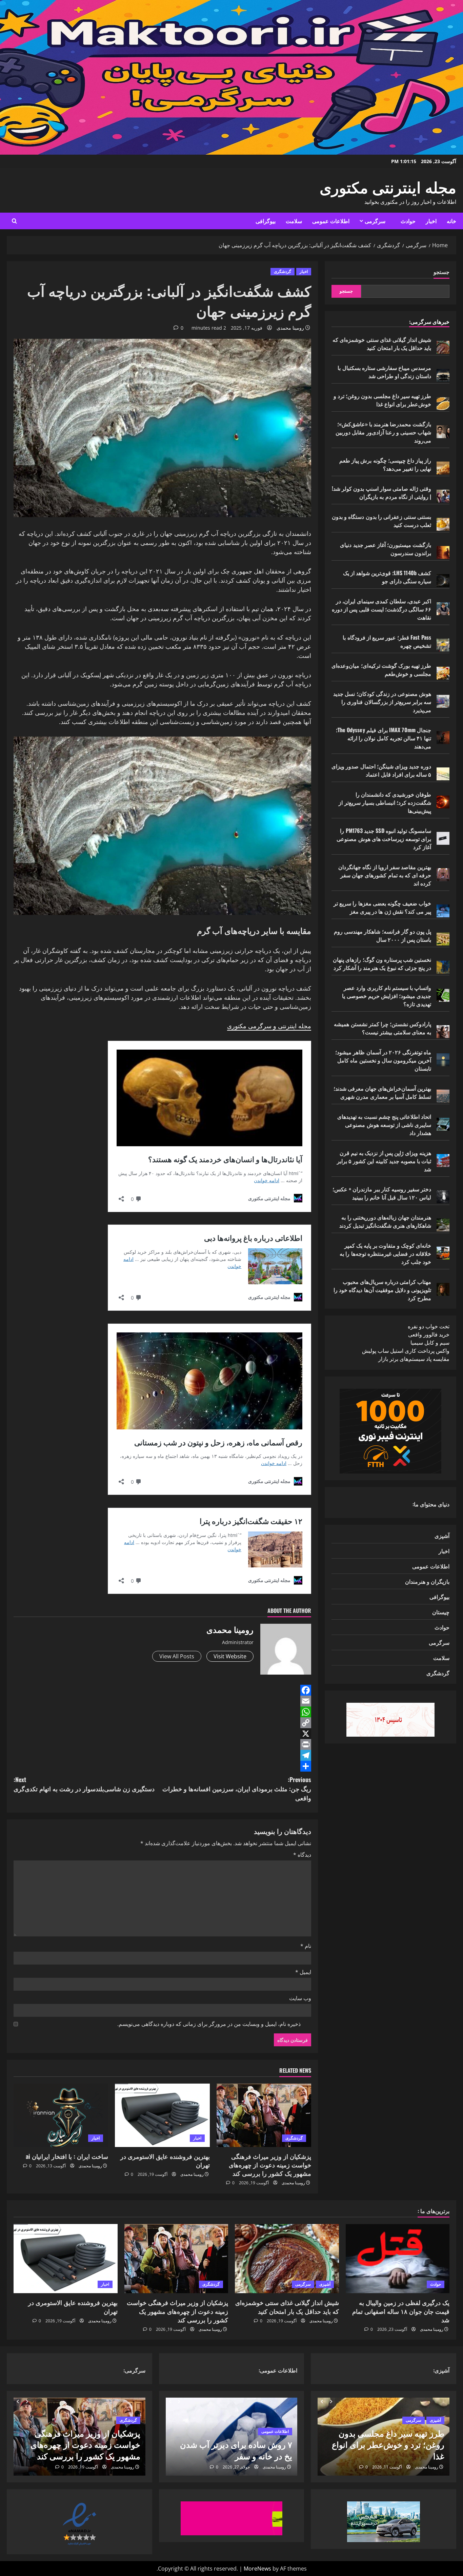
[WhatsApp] (162, 1712)
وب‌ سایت (300, 1998)
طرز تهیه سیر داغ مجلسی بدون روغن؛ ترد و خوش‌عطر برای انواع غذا (382, 400)
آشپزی (442, 1536)
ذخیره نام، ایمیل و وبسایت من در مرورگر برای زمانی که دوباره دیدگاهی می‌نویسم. (209, 2024)
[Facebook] (162, 1690)
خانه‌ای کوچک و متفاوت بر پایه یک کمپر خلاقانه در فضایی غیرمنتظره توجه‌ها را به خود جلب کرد (385, 1253)
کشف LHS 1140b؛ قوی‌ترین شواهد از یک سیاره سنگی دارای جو (387, 577)
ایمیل (303, 1972)
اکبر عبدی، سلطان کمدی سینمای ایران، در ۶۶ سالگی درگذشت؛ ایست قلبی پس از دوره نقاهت (381, 609)
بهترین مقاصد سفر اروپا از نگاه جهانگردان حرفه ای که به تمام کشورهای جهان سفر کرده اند (385, 875)
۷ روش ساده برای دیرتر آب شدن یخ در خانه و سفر (236, 2450)
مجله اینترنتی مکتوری (388, 186)
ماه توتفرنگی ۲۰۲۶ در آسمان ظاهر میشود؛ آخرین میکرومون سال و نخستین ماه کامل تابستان (383, 1060)
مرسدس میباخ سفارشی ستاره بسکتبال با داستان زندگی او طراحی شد (384, 372)
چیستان (441, 1612)
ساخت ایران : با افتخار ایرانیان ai (67, 2156)
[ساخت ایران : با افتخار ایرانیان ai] (61, 2115)
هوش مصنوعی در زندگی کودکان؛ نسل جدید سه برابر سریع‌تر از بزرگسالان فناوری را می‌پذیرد (382, 702)
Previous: (237, 1789)
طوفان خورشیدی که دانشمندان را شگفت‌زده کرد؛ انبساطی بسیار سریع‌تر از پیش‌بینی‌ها (385, 802)
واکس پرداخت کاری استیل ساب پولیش (406, 1351)
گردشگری (283, 271)
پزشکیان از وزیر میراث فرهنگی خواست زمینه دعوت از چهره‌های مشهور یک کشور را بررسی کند (270, 2165)
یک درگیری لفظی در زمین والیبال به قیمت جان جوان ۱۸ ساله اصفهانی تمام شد (401, 2311)
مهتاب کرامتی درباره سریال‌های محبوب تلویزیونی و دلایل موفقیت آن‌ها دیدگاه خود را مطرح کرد (382, 1290)
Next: (84, 1784)
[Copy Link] (162, 1723)
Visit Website (230, 1656)
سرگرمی (375, 221)
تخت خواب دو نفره (429, 1326)
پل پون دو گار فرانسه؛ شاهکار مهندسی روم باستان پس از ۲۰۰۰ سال (383, 935)
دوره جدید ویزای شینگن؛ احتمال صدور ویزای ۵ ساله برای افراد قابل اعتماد (381, 770)
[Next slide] (331, 2402)
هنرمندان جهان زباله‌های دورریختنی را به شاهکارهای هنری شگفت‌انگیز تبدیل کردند (385, 1221)
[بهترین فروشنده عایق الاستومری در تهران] (162, 2115)
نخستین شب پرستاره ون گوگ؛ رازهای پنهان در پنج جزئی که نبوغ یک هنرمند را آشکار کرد (382, 963)
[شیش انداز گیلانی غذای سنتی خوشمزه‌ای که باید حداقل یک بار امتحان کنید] (287, 2259)
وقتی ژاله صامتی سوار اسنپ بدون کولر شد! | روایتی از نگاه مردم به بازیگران (381, 492)
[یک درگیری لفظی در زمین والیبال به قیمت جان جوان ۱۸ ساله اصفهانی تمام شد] (398, 2259)
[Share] (162, 1766)
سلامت (294, 221)
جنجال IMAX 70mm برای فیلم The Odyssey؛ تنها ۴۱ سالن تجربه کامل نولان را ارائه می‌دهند (384, 738)
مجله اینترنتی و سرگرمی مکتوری (269, 1026)
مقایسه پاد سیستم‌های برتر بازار (414, 1359)
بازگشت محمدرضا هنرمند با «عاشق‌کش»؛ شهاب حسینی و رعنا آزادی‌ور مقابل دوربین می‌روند (383, 432)
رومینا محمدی (290, 328)
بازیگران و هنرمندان (427, 1581)
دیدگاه (302, 1855)
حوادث (408, 221)
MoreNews (257, 2569)
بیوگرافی (266, 221)
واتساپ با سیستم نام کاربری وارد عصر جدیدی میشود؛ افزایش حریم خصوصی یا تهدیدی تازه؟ (387, 996)
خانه (451, 221)
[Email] (162, 1701)
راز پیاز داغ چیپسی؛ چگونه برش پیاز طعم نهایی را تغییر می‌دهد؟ (385, 464)
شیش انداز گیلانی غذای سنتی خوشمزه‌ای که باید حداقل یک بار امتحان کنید (382, 344)
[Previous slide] (322, 2402)
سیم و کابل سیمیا (430, 1343)
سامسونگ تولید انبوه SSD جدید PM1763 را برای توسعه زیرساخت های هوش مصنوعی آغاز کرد (384, 839)
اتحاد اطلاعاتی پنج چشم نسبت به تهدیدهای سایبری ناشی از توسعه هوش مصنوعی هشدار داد (384, 1125)
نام (306, 1946)
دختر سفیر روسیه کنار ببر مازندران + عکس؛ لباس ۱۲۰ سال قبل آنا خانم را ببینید (382, 1193)
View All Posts (177, 1656)
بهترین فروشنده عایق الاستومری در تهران (165, 2160)
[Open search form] (14, 221)
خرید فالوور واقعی (429, 1334)
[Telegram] (162, 1755)
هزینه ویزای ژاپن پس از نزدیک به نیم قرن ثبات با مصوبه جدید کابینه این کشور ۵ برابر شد (384, 1161)
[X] (162, 1734)
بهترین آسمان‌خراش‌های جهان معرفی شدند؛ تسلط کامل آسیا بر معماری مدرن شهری (382, 1092)
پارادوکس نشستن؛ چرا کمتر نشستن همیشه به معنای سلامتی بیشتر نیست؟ (383, 1028)
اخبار (431, 221)
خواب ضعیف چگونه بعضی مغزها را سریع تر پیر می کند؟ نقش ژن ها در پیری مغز (382, 907)
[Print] (162, 1744)
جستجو (441, 272)
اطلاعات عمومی (331, 221)
